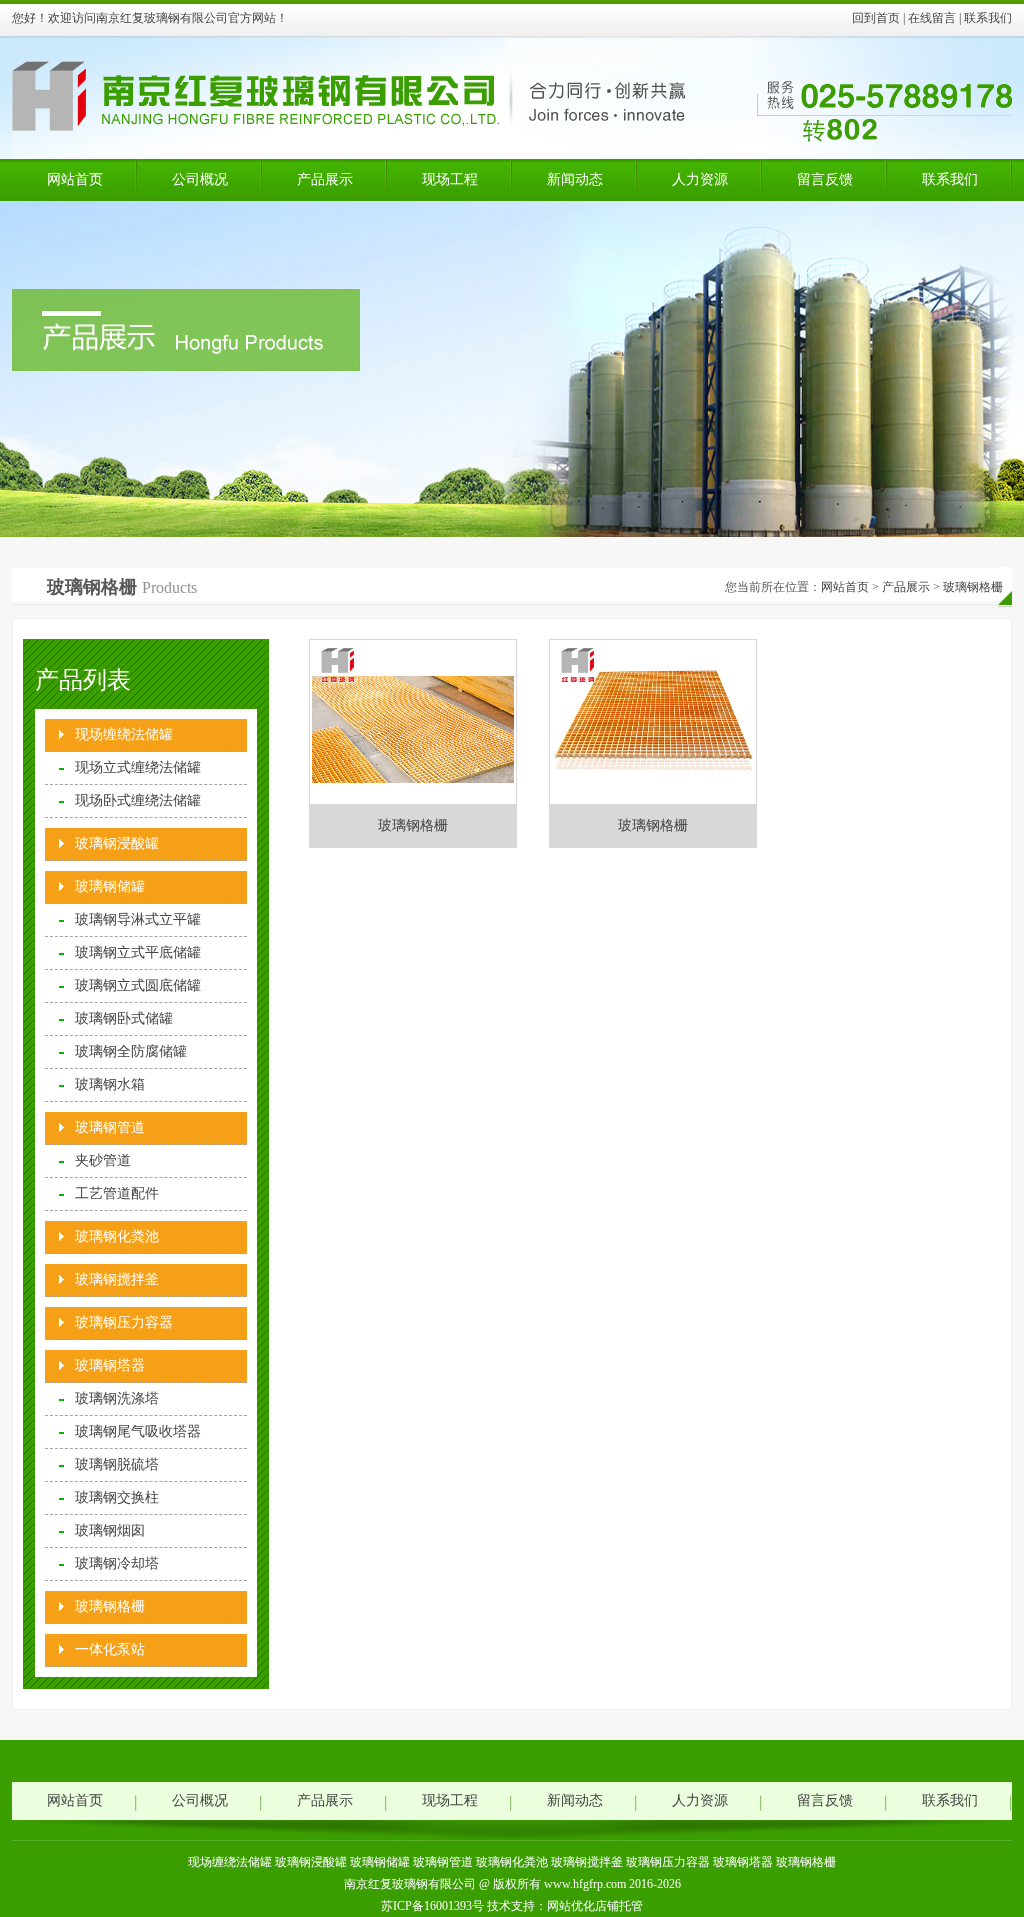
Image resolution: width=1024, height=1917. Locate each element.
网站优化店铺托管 (595, 1906)
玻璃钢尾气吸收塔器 (138, 1431)
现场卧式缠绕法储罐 (138, 800)
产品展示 (325, 179)
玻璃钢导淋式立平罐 (138, 919)
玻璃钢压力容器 (124, 1322)
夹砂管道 (103, 1160)
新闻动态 (575, 179)
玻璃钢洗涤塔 (117, 1398)
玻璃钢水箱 (110, 1084)
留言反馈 (825, 179)
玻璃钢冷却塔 (117, 1563)
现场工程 (450, 179)
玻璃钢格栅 (973, 587)
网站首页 (75, 179)
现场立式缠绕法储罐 (138, 767)
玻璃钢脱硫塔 (117, 1464)
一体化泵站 (110, 1649)
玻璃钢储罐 (110, 886)
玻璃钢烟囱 (110, 1530)
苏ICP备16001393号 (432, 1906)
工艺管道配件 (117, 1193)
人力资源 (700, 179)
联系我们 (988, 18)
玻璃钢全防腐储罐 (131, 1051)
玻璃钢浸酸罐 (117, 843)
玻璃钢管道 (110, 1127)
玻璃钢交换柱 (117, 1497)
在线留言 (932, 18)
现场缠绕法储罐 (124, 734)
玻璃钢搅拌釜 (117, 1279)
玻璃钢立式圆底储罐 (138, 985)
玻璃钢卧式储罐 (124, 1018)
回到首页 (876, 18)
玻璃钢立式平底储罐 (138, 952)
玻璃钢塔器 (110, 1365)
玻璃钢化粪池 (117, 1236)
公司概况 (200, 179)
